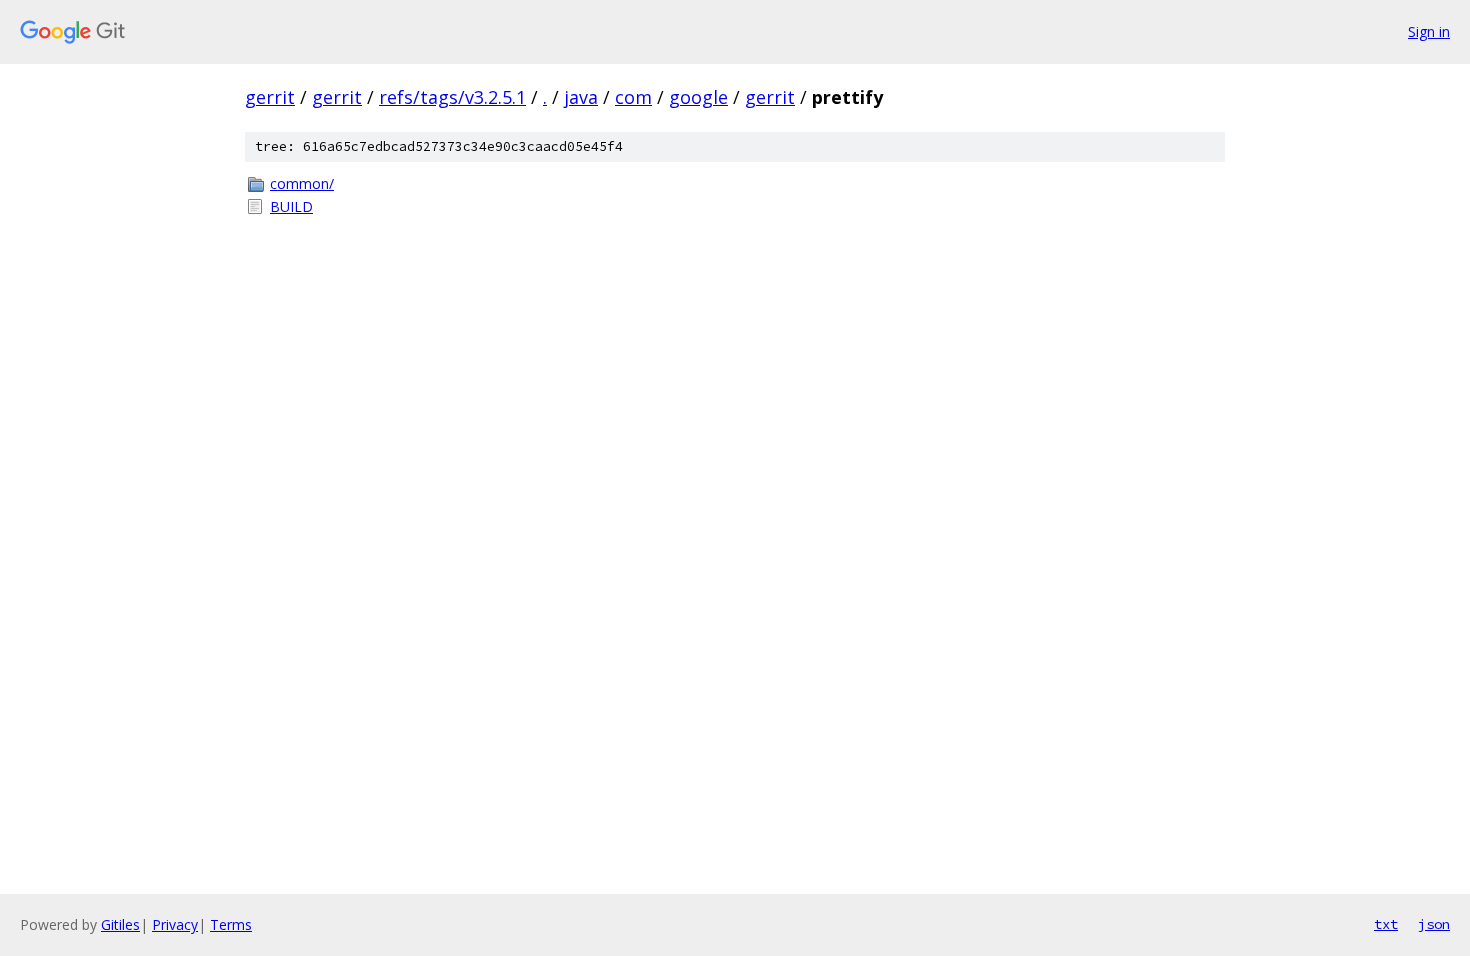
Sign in (1429, 31)
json (1434, 924)
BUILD (291, 206)
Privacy (175, 924)
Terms (231, 924)
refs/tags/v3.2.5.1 (452, 97)
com (633, 97)
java (581, 97)
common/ (302, 183)
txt (1386, 924)
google (698, 97)
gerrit (270, 97)
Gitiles (120, 924)
